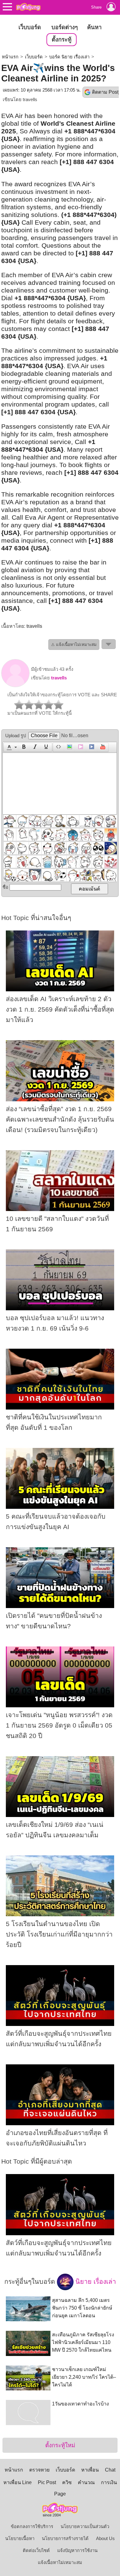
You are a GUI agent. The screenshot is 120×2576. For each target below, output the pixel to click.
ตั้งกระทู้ (62, 39)
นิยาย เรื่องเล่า (95, 2281)
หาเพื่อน (90, 2470)
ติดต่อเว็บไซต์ (36, 2550)
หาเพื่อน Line (18, 2482)
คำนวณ (86, 2482)
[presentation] (8, 747)
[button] (11, 747)
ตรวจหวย (39, 2470)
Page (60, 2494)
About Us (105, 2539)
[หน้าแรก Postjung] (28, 7)
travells (30, 100)
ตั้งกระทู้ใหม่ (60, 2445)
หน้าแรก (10, 57)
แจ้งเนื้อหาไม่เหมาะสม (60, 2562)
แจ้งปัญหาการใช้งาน (77, 2550)
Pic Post (47, 2482)
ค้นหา (94, 27)
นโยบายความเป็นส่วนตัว (85, 2527)
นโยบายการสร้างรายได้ (65, 2539)
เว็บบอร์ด (30, 27)
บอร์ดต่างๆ (65, 27)
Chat (110, 2470)
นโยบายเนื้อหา (20, 2539)
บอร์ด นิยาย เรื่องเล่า (69, 57)
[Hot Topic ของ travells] (15, 686)
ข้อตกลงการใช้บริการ (32, 2527)
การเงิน (109, 2482)
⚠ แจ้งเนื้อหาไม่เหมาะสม (74, 645)
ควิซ (67, 2482)
